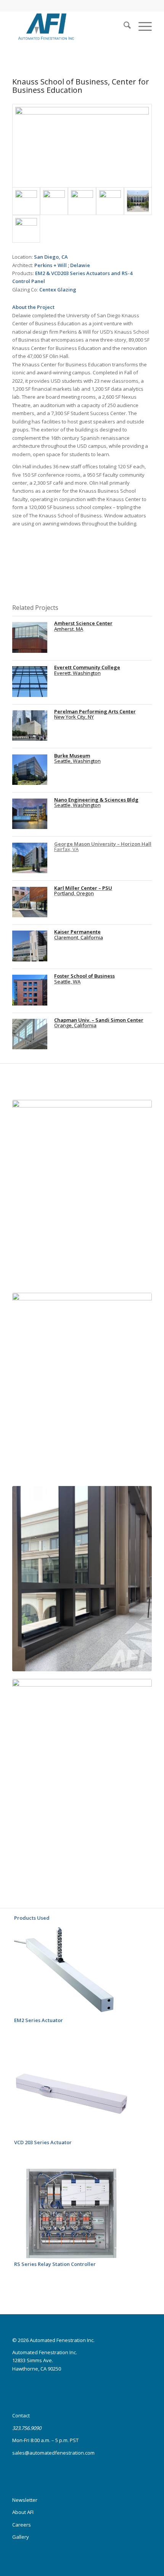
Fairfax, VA (103, 846)
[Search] (123, 26)
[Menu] (141, 26)
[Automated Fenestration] (68, 26)
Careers (22, 2525)
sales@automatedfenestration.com (53, 2453)
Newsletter (25, 2500)
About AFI (23, 2512)
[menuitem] (123, 26)
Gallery (21, 2537)
